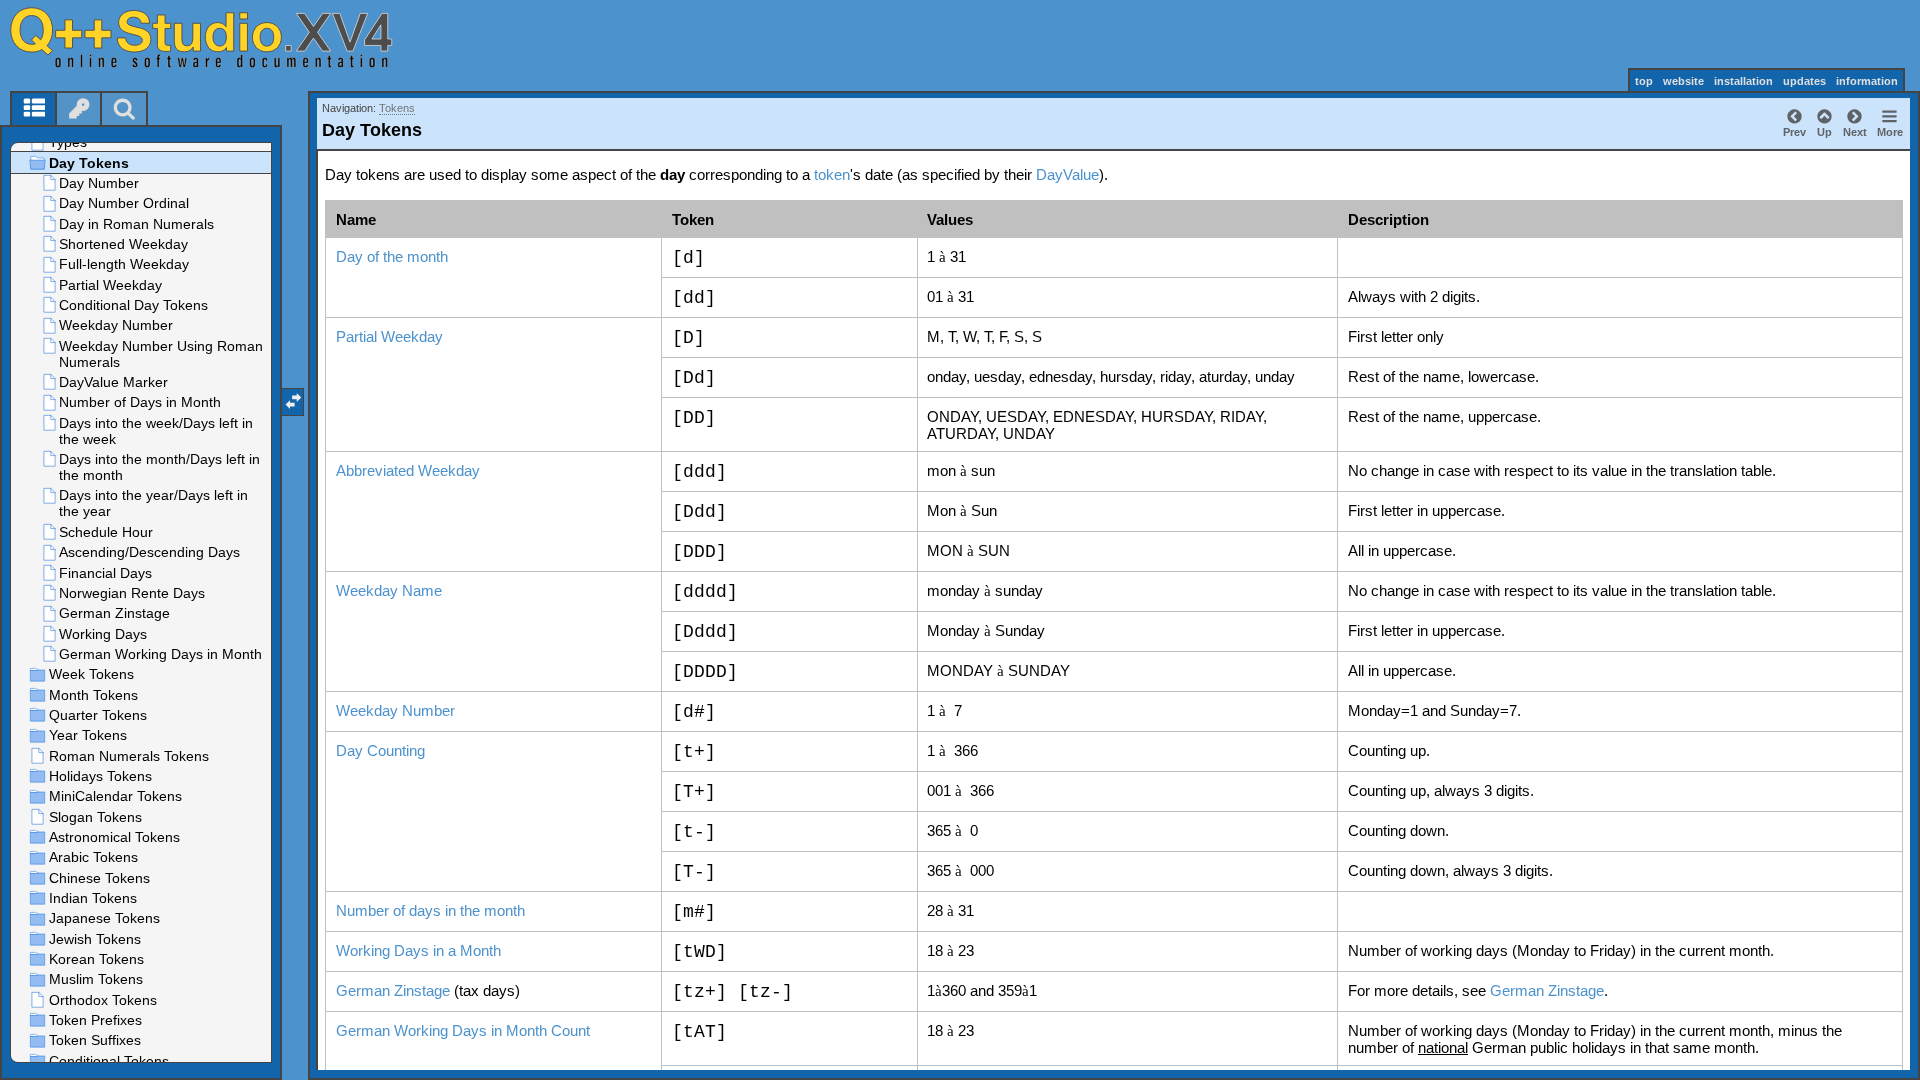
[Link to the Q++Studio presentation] (221, 37)
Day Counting (380, 750)
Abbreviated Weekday (408, 470)
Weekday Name (389, 590)
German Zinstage (393, 990)
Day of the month (392, 256)
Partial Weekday (389, 336)
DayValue (1067, 174)
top (1644, 81)
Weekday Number (395, 710)
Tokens (397, 108)
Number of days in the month (430, 910)
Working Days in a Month (418, 950)
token (832, 174)
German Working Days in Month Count (463, 1030)
